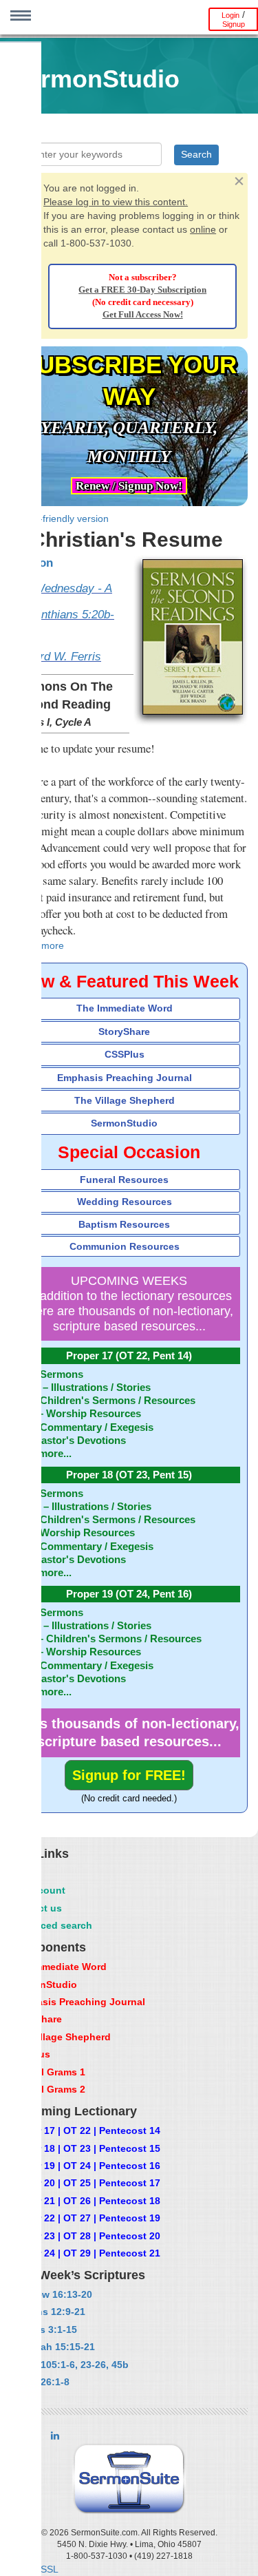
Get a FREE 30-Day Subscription (142, 290)
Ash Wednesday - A (61, 588)
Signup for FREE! (129, 1775)
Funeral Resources (124, 1180)
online (203, 229)
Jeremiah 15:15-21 (52, 2347)
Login (230, 15)
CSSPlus (125, 1054)
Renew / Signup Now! (129, 486)
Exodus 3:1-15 (43, 2329)
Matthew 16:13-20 (51, 2294)
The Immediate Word (125, 1008)
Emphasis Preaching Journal (125, 1078)
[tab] (129, 1008)
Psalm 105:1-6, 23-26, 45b (69, 2365)
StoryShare (124, 1032)
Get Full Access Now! (143, 315)
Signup (234, 24)
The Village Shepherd (125, 1100)
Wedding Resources (125, 1202)
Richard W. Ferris (56, 657)
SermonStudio (124, 1123)
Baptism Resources (124, 1224)
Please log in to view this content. (116, 202)
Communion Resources (125, 1246)
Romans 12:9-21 (47, 2312)
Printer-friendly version (60, 519)
